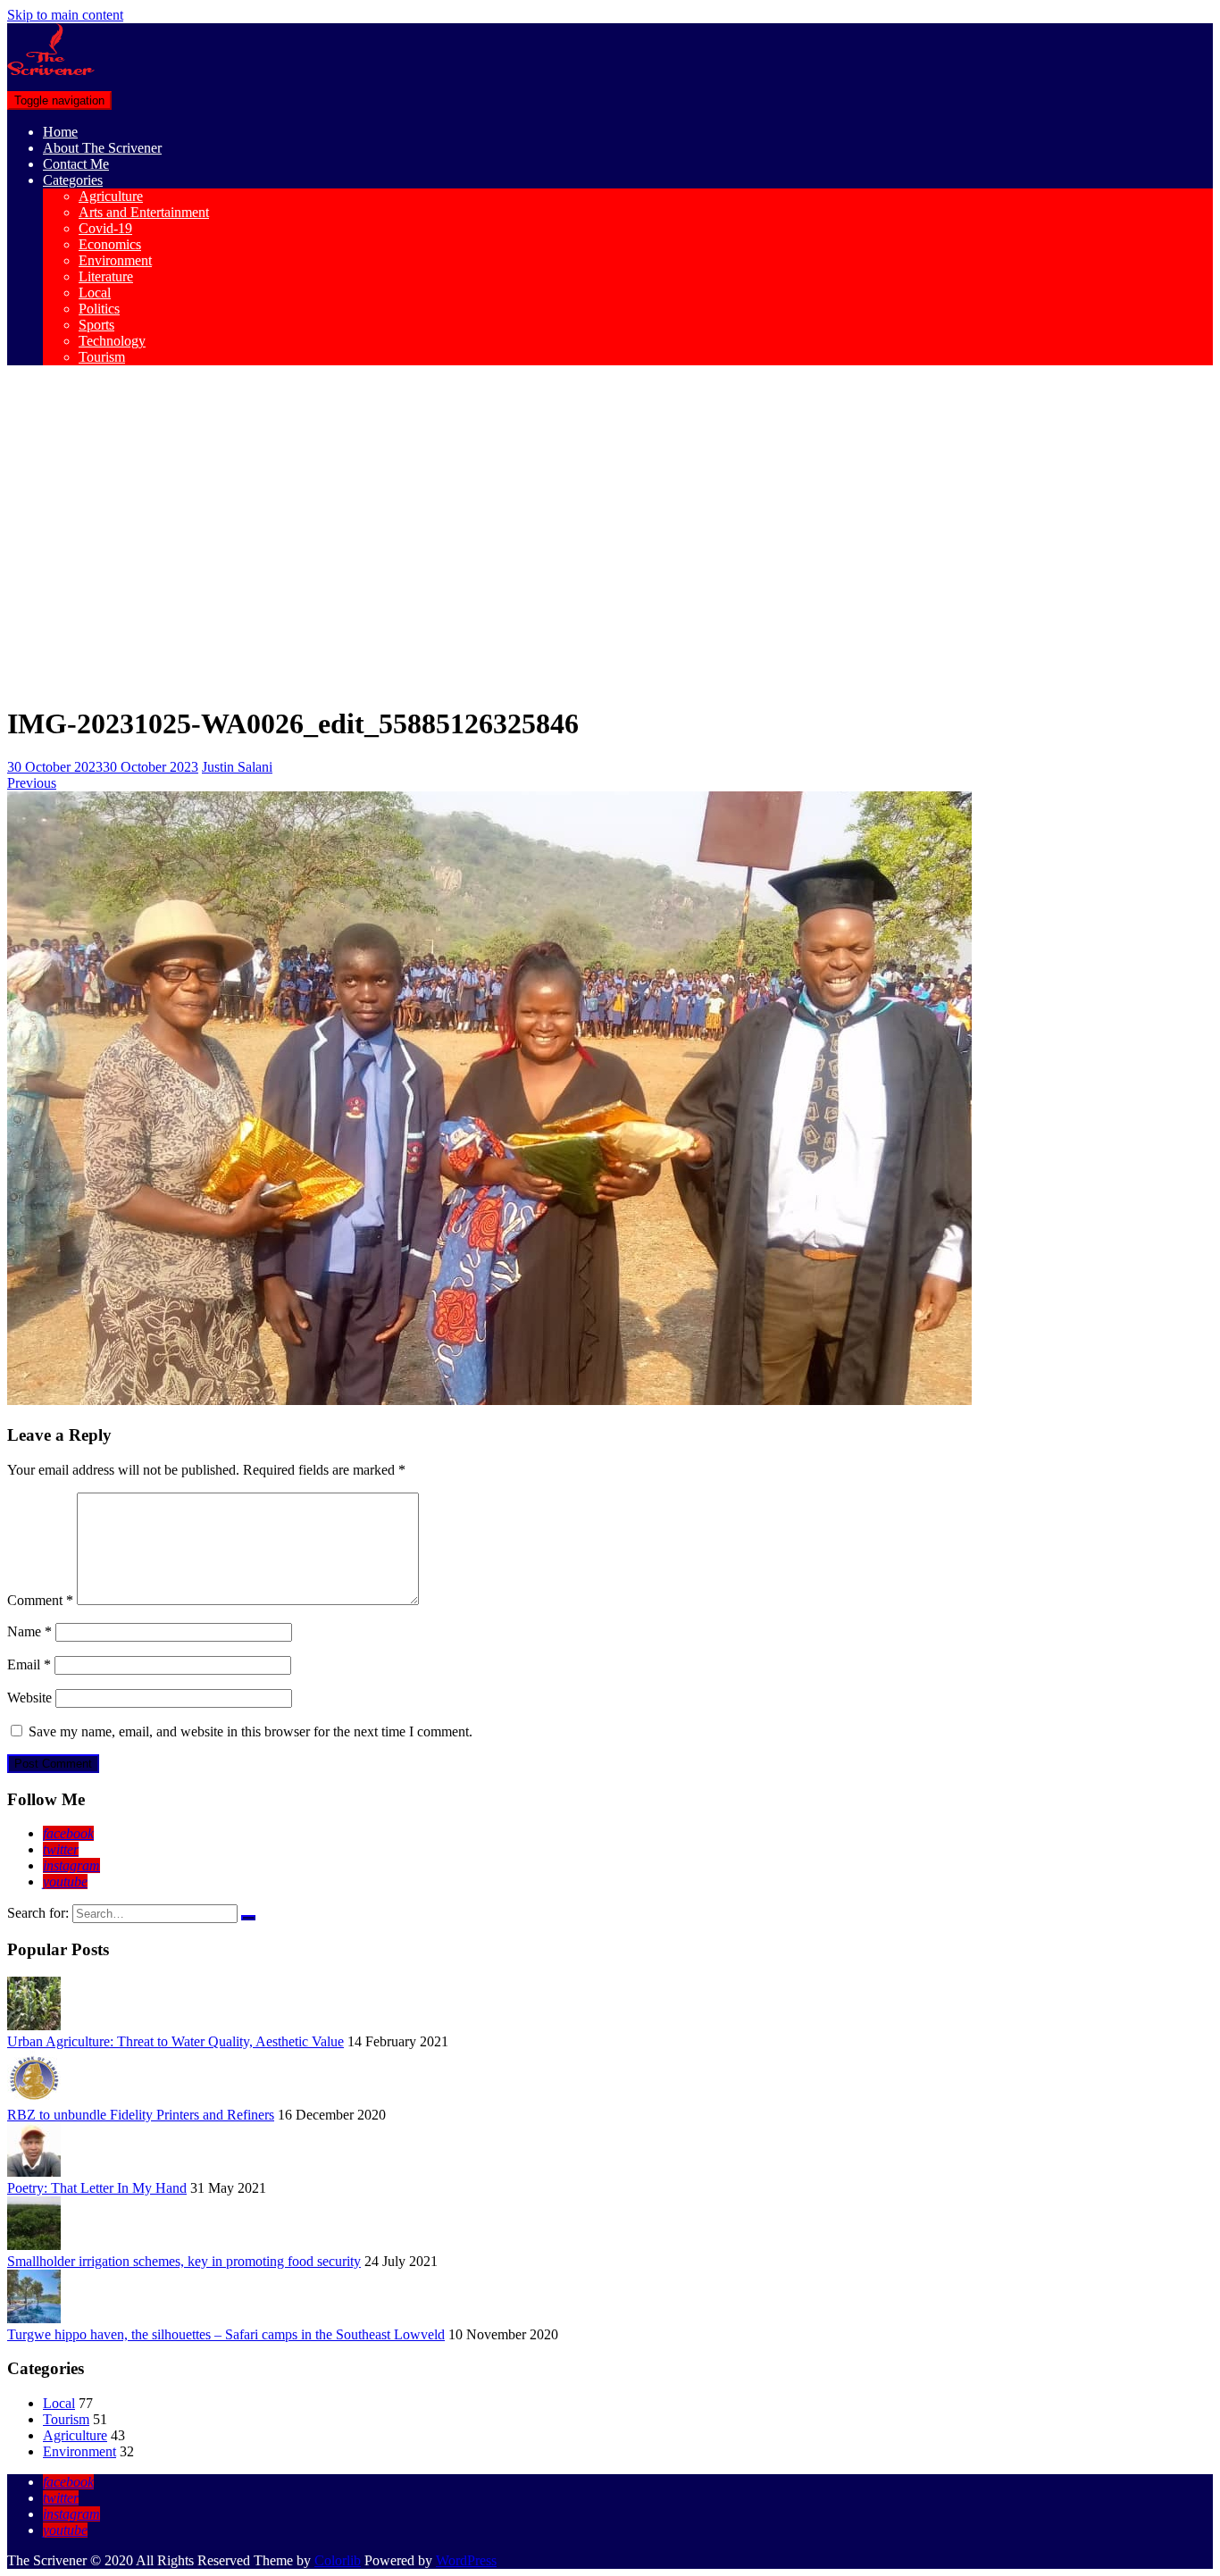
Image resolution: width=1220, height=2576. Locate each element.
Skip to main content (65, 15)
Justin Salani (237, 767)
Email (29, 1664)
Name (29, 1631)
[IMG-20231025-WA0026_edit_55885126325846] (489, 1400)
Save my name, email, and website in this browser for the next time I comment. (251, 1731)
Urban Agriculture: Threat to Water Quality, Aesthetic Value (175, 2041)
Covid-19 (105, 228)
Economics (110, 244)
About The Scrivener (102, 148)
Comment (40, 1600)
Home (60, 132)
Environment (115, 260)
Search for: (38, 1913)
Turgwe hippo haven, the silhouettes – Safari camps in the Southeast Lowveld (226, 2334)
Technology (112, 341)
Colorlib (338, 2560)
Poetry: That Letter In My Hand (97, 2188)
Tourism (102, 357)
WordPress (466, 2560)
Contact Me (76, 164)
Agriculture (111, 196)
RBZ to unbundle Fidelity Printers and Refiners (141, 2115)
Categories (73, 180)
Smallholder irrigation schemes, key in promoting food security (184, 2261)
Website (29, 1698)
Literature (106, 276)
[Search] (248, 1918)
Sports (96, 325)
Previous (32, 783)
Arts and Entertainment (144, 212)
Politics (99, 309)
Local (95, 293)
